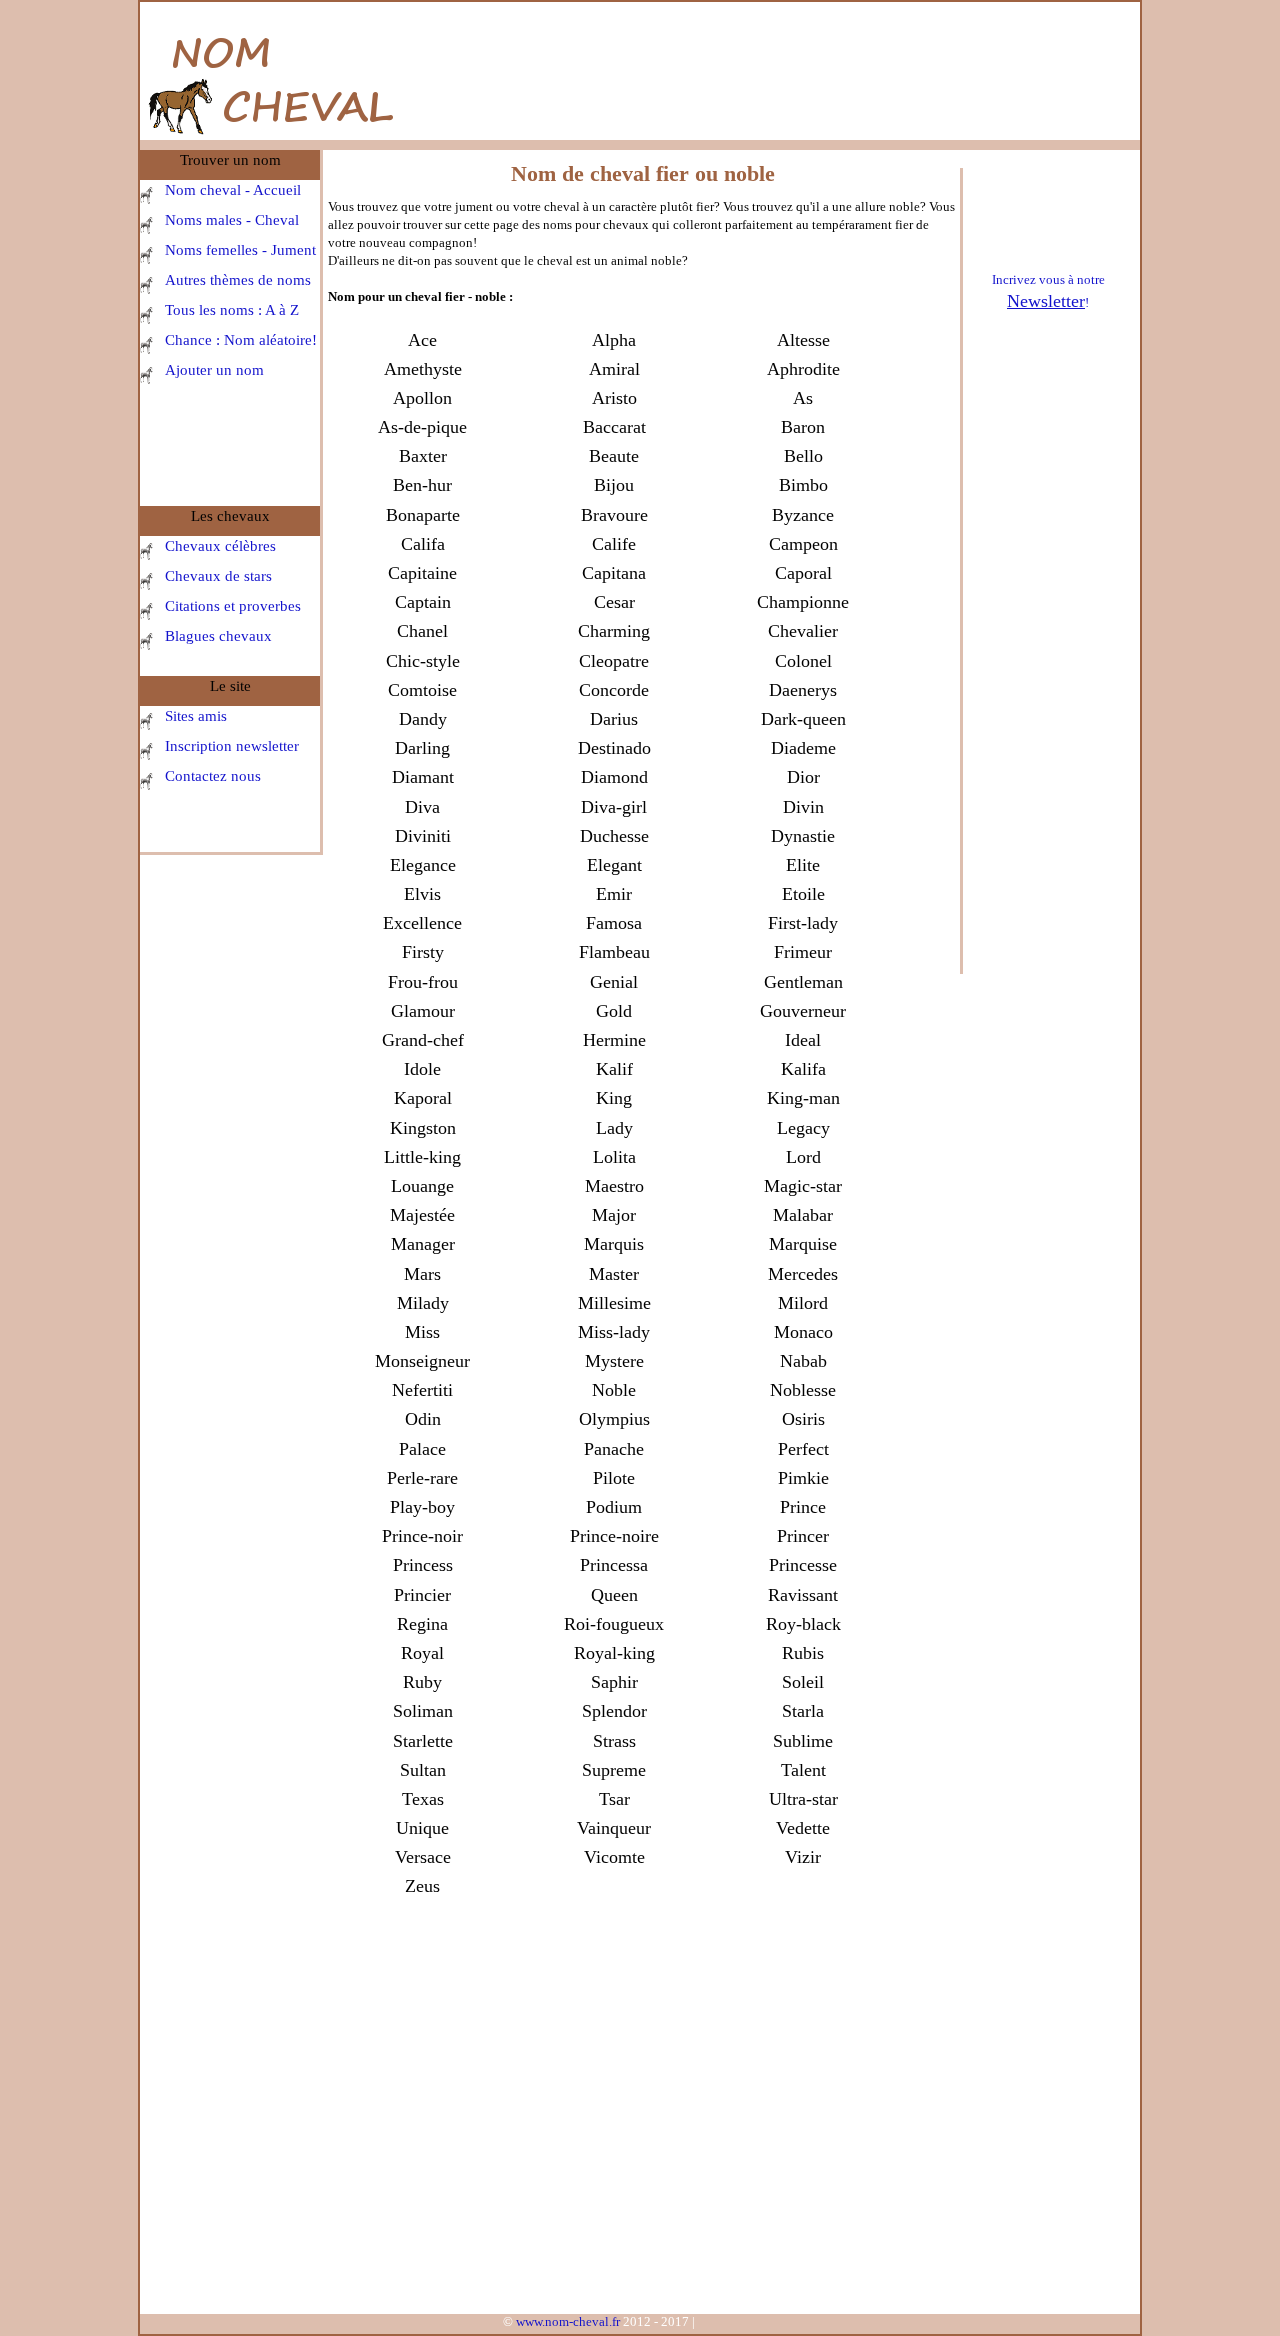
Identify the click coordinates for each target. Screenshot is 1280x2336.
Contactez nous (213, 776)
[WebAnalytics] (738, 2325)
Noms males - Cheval (232, 220)
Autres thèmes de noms (238, 280)
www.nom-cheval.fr (566, 2322)
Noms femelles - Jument (240, 250)
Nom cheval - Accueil (233, 190)
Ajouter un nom (214, 370)
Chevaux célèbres (220, 546)
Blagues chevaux (218, 636)
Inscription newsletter (232, 746)
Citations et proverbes (233, 606)
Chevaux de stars (218, 576)
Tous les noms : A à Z (232, 310)
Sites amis (196, 716)
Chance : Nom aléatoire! (241, 340)
